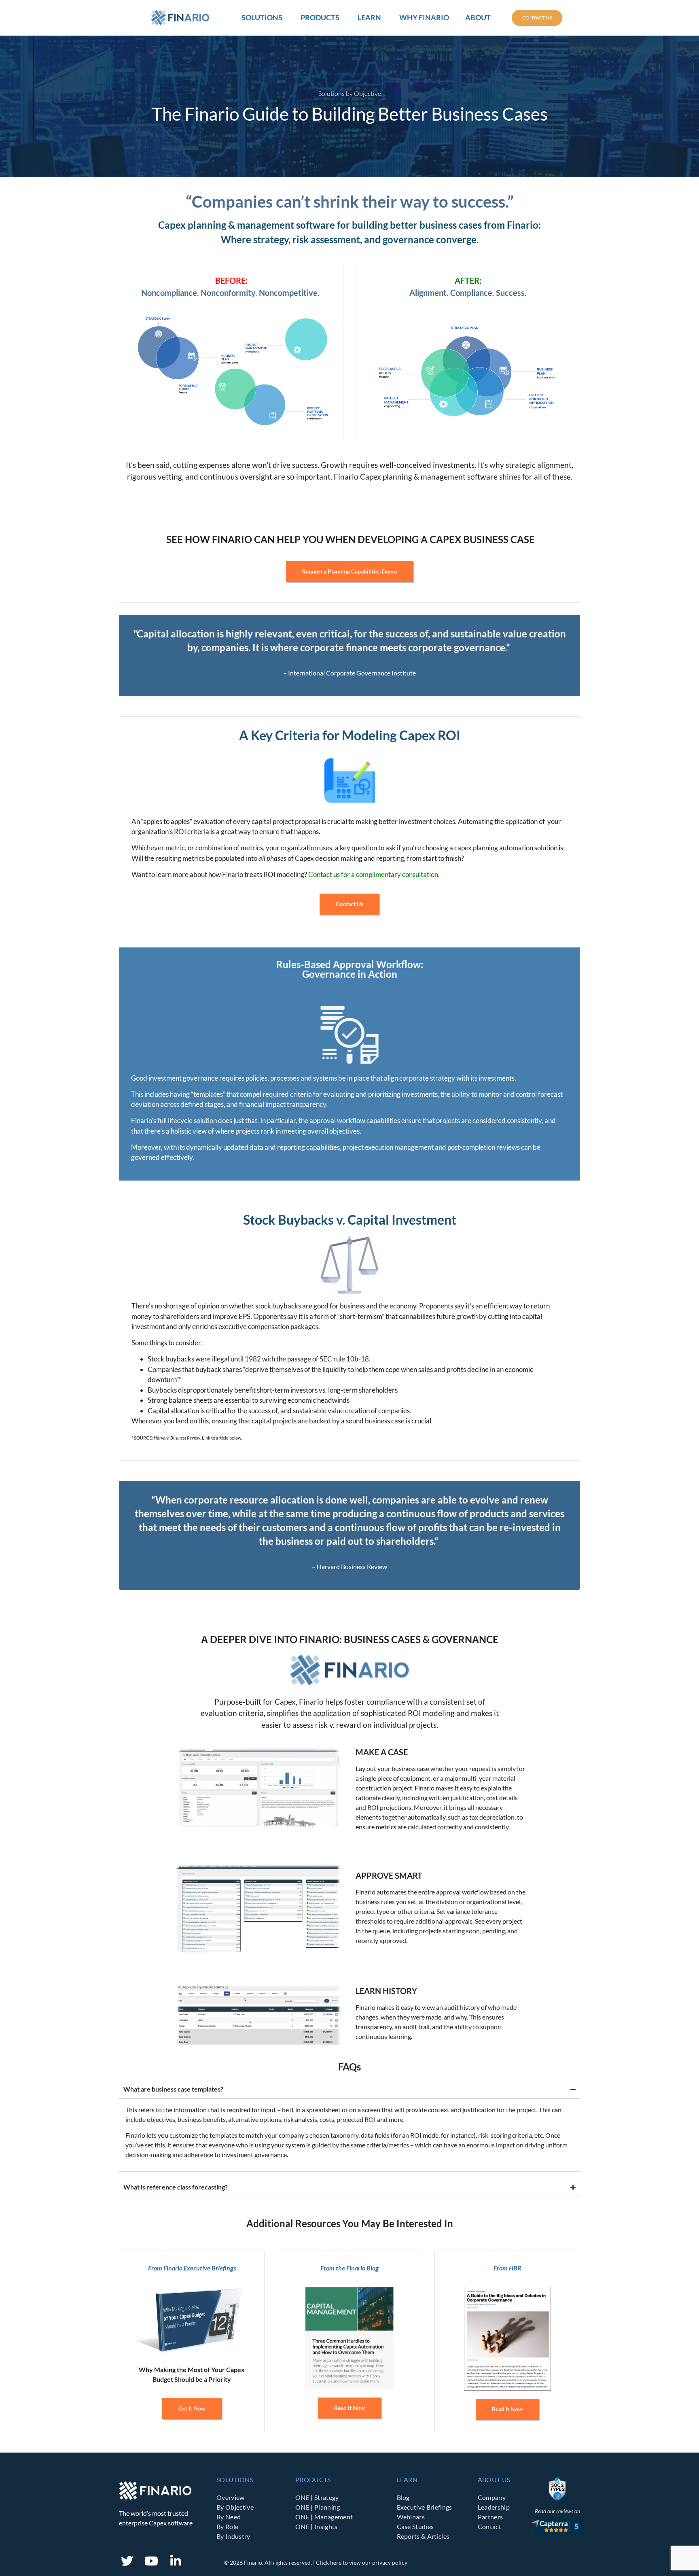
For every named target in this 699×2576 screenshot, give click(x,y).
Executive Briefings (425, 2507)
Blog (403, 2497)
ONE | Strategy (317, 2497)
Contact (489, 2526)
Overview (231, 2497)
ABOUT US (494, 2479)
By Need (229, 2517)
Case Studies (415, 2526)
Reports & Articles (423, 2536)
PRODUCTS (313, 2479)
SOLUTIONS (235, 2479)
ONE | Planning (318, 2507)
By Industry (233, 2536)
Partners (490, 2517)
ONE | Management (324, 2517)
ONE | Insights (316, 2526)
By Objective (235, 2507)
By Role (227, 2526)
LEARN (407, 2479)
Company (492, 2497)
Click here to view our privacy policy (362, 2562)
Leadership (494, 2507)
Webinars (411, 2517)
